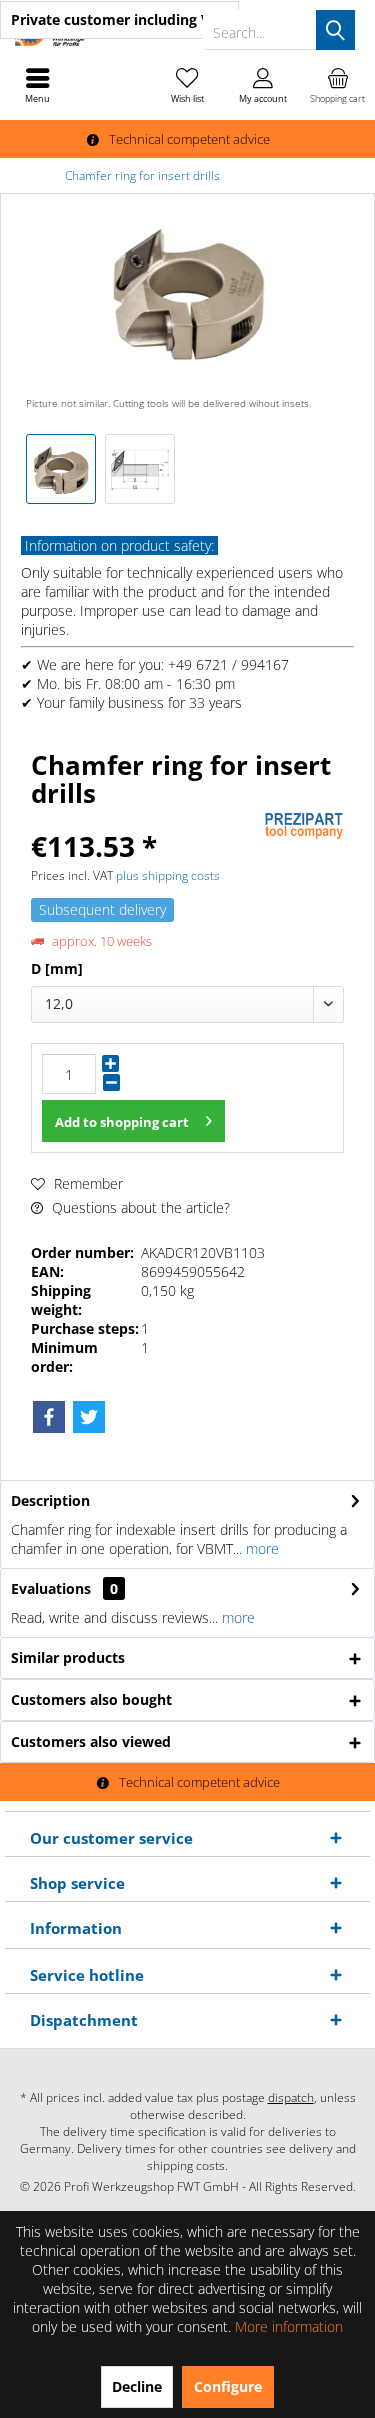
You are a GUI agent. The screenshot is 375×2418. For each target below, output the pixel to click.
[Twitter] (89, 1417)
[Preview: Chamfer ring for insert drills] (61, 469)
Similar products (68, 1657)
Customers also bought (91, 1699)
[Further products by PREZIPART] (304, 826)
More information (289, 2326)
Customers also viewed (91, 1741)
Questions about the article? (139, 1207)
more (260, 1548)
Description (50, 1500)
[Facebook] (49, 1417)
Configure (228, 2386)
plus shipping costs (168, 875)
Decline (137, 2386)
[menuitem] (337, 85)
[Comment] (145, 819)
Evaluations (51, 1588)
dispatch (291, 2097)
